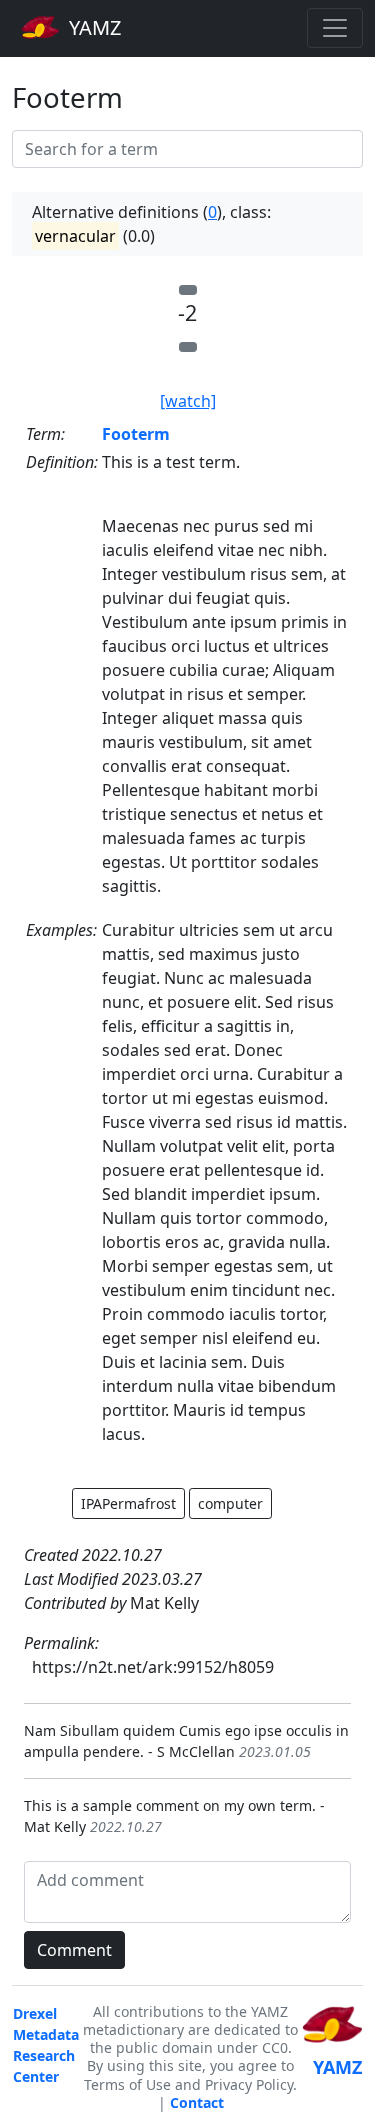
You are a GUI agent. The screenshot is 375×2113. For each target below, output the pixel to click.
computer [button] (230, 1503)
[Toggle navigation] (335, 28)
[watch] (188, 401)
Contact (197, 2102)
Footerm (136, 434)
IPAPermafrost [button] (128, 1503)
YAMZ (92, 27)
